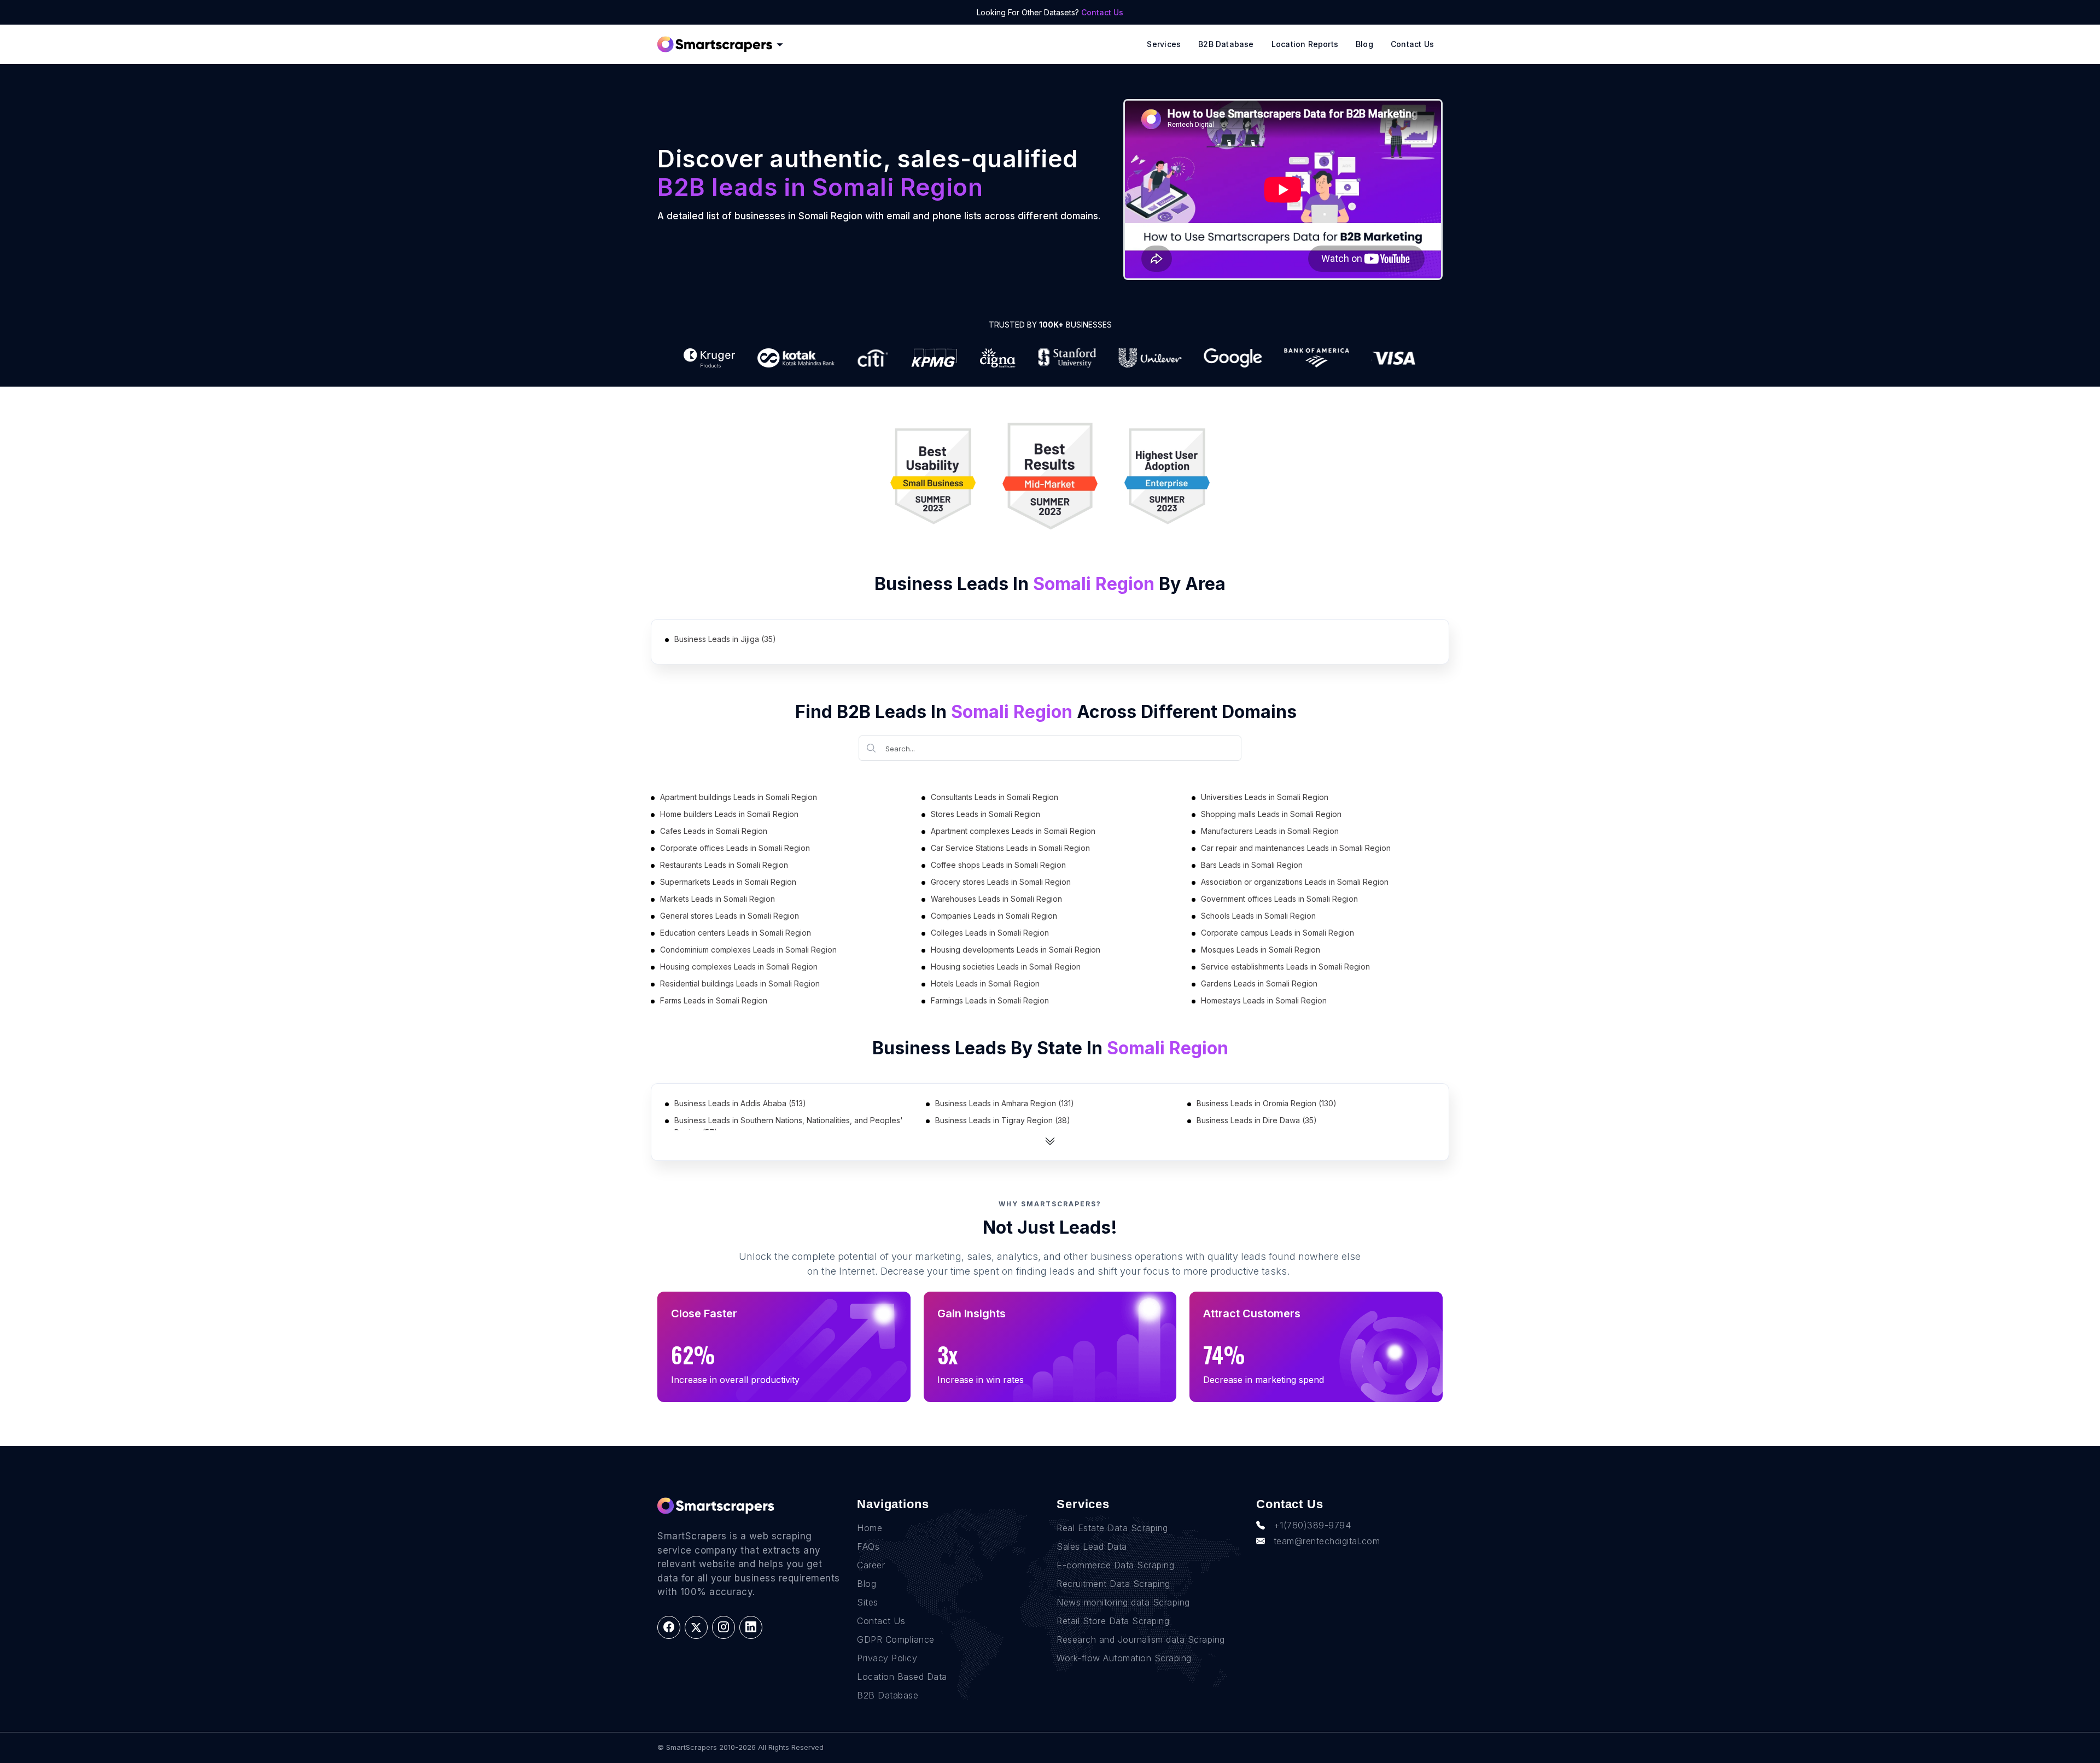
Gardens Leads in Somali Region (1259, 983)
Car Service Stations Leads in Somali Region (1010, 848)
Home (870, 1528)
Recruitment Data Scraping (1113, 1584)
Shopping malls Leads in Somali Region (1271, 814)
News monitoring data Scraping (1123, 1602)
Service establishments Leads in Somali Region (1285, 967)
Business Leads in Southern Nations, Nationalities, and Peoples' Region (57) (789, 1126)
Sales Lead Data (1092, 1546)
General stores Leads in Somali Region (730, 916)
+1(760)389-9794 (1312, 1525)
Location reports (1305, 44)
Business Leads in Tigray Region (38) (1003, 1120)
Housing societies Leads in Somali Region (1006, 967)
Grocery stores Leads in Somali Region (1001, 882)
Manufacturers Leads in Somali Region (1270, 831)
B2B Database (1226, 44)
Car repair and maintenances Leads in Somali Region (1296, 848)
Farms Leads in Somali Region (714, 1000)
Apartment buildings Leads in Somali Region (739, 797)
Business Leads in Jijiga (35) (725, 639)
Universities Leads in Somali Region (1265, 797)
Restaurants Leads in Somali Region (724, 865)
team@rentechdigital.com (1327, 1541)
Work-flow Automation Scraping (1124, 1658)
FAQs (868, 1546)
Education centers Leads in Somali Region (736, 933)
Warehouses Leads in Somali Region (996, 899)
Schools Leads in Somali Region (1258, 916)
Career (871, 1565)
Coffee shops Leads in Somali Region (998, 865)
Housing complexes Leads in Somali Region (739, 967)
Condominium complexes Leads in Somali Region (748, 950)
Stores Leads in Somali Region (985, 814)
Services (1164, 44)
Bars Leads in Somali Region (1252, 865)
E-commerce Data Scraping (1115, 1565)
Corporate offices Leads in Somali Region (735, 848)
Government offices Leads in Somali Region (1279, 899)
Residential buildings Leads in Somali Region (740, 983)
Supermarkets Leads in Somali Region (728, 882)
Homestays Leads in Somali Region (1264, 1000)
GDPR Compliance (896, 1639)
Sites (868, 1602)
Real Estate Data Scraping (1112, 1528)
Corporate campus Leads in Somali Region (1277, 933)
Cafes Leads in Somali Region (714, 831)
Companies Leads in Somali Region (994, 916)
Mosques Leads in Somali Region (1261, 950)
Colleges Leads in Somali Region (990, 933)
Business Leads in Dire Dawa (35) (1257, 1120)
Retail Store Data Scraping (1113, 1621)
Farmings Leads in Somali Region (990, 1000)
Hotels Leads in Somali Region (985, 983)
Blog (1364, 44)
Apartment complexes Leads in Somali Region (1013, 831)
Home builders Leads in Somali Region (729, 814)
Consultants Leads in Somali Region (994, 797)
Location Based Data (902, 1677)
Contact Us (1102, 12)
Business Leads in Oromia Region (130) (1267, 1103)
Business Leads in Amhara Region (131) (1005, 1103)
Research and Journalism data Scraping (1141, 1639)
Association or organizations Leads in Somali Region (1295, 882)
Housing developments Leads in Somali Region (1016, 950)
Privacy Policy (887, 1658)
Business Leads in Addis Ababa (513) (740, 1103)
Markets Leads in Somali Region (717, 899)
